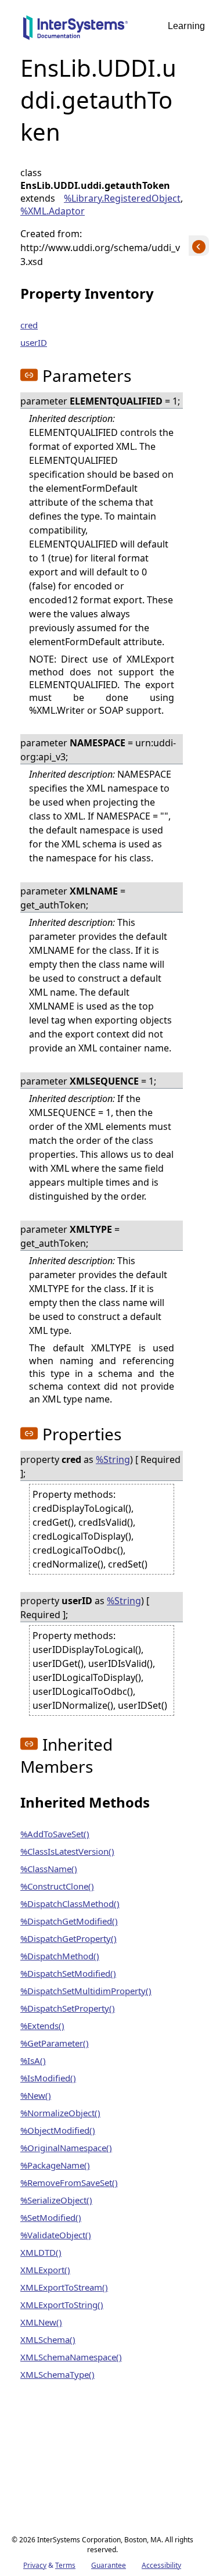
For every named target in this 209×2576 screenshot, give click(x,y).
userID (34, 342)
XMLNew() (41, 2322)
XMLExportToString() (62, 2305)
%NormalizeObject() (60, 2113)
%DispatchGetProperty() (69, 1938)
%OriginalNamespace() (66, 2148)
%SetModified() (51, 2217)
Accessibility (161, 2565)
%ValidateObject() (56, 2235)
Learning (186, 26)
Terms (65, 2565)
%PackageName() (55, 2165)
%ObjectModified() (58, 2130)
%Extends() (42, 2026)
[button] (29, 375)
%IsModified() (48, 2078)
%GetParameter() (55, 2043)
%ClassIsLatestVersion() (67, 1851)
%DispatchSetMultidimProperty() (86, 1991)
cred (29, 325)
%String (113, 1459)
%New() (36, 2095)
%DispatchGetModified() (69, 1921)
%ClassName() (49, 1869)
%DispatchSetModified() (68, 1973)
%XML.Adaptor (53, 211)
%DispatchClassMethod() (70, 1904)
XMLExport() (45, 2270)
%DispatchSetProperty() (68, 2008)
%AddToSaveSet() (55, 1834)
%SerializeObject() (56, 2200)
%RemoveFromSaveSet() (69, 2183)
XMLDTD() (41, 2252)
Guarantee (109, 2565)
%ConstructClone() (57, 1886)
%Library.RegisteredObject (122, 198)
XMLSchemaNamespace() (71, 2357)
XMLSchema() (48, 2339)
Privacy (35, 2565)
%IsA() (33, 2060)
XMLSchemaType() (57, 2374)
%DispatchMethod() (60, 1956)
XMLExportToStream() (64, 2287)
